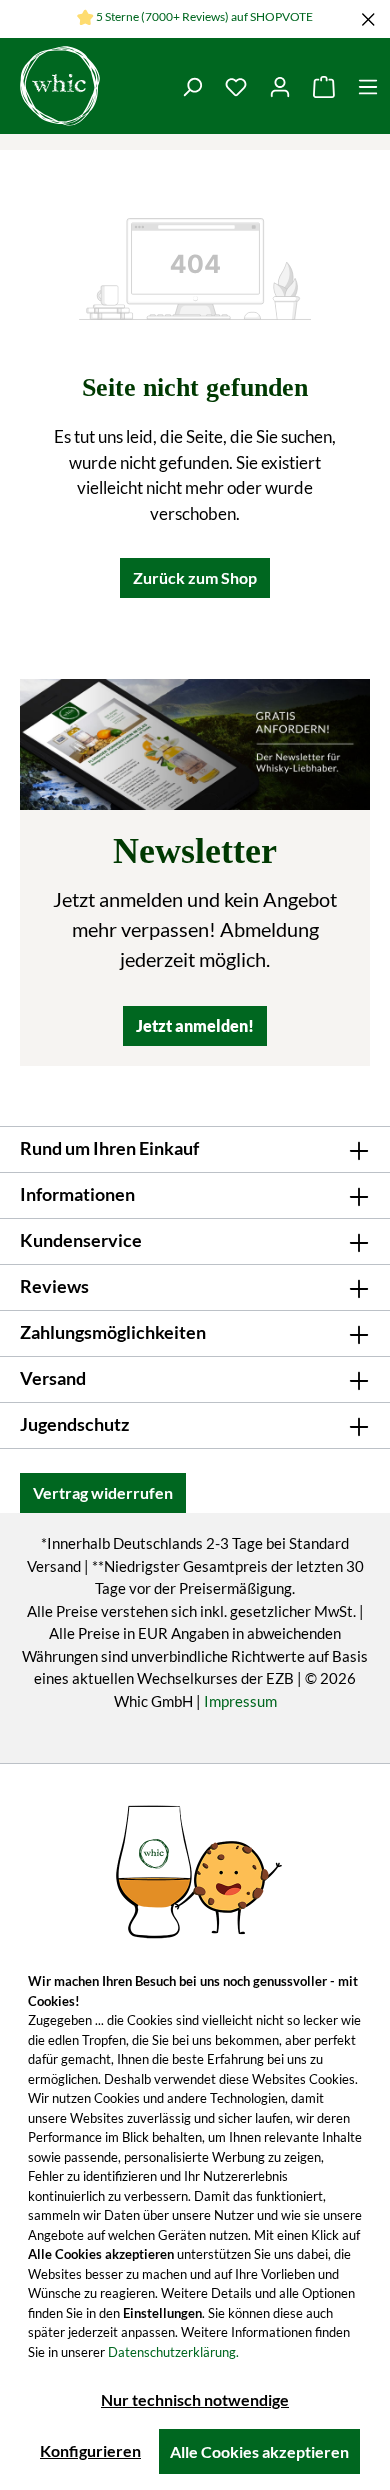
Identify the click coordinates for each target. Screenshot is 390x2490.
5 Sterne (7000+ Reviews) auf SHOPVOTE (204, 16)
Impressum (240, 1701)
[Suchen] (192, 86)
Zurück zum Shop (195, 577)
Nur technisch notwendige (195, 2399)
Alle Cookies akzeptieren (259, 2451)
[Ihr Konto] (280, 86)
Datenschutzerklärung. (173, 2352)
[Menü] (368, 86)
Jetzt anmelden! (195, 1025)
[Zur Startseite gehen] (60, 86)
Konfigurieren (90, 2450)
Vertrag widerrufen (103, 1492)
